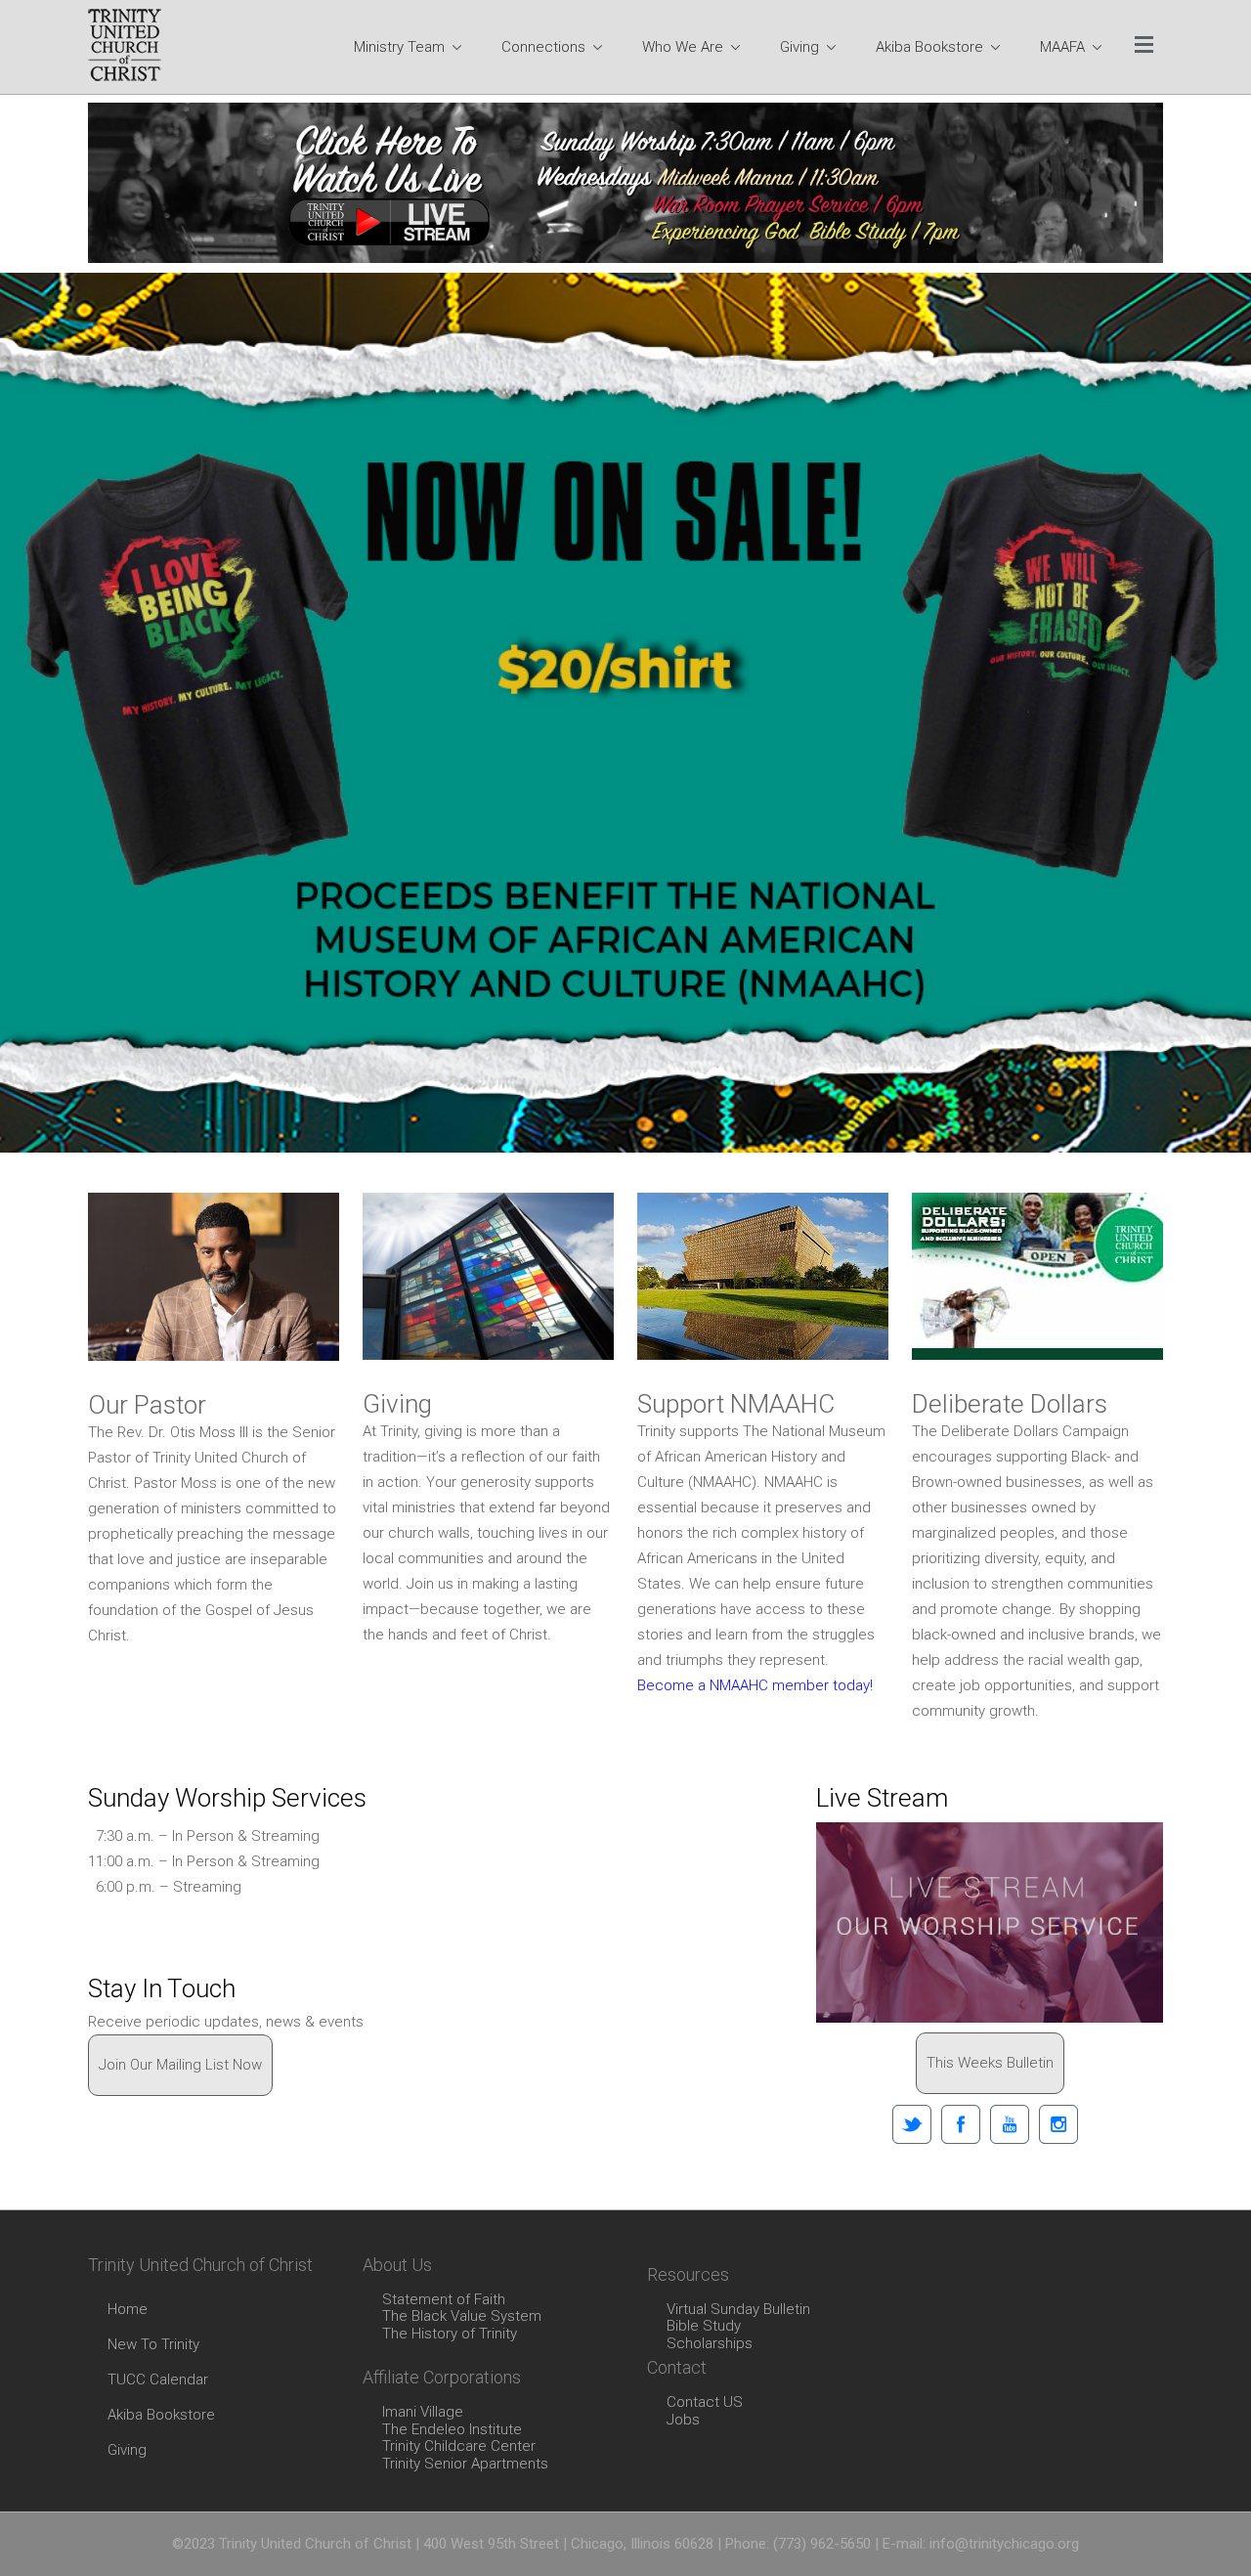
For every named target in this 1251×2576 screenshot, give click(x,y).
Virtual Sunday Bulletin (738, 2310)
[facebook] (961, 2124)
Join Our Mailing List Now (180, 2065)
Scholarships (710, 2344)
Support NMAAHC (736, 1404)
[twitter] (912, 2124)
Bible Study (704, 2327)
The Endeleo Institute (452, 2430)
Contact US (705, 2403)
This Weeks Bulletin (990, 2063)
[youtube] (1010, 2124)
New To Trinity (153, 2344)
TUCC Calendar (158, 2380)
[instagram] (1058, 2124)
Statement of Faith (444, 2300)
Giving (397, 1404)
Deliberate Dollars (1010, 1404)
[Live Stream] (990, 1922)
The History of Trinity (450, 2335)
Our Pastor (147, 1405)
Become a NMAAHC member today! (755, 1685)
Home (128, 2309)
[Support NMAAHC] (763, 1276)
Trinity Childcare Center (459, 2447)
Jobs (683, 2421)
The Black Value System (462, 2317)
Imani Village (423, 2413)
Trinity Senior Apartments (465, 2465)
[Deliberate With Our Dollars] (1037, 1276)
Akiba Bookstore (161, 2415)
